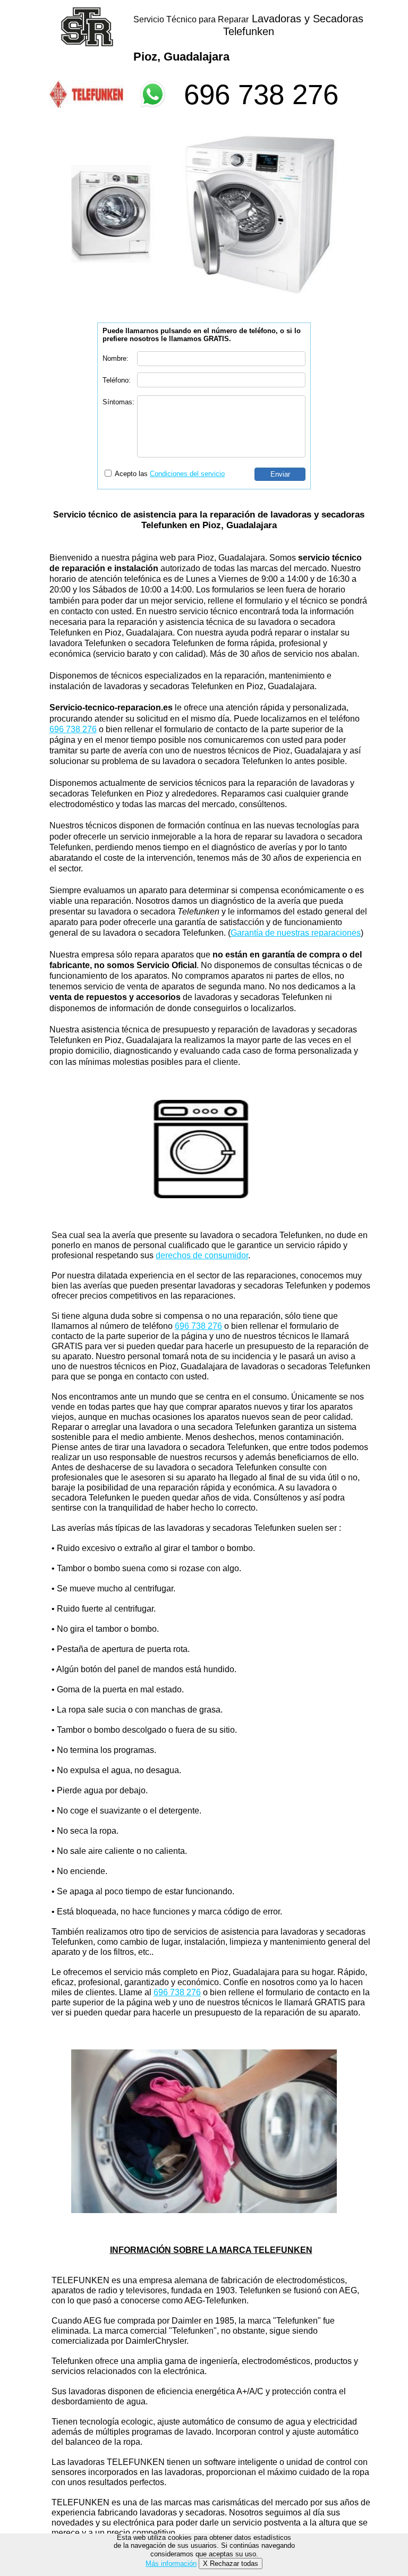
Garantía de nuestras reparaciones (296, 933)
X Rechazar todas (231, 2564)
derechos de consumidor (202, 1255)
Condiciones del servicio (187, 474)
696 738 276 (261, 94)
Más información (171, 2564)
